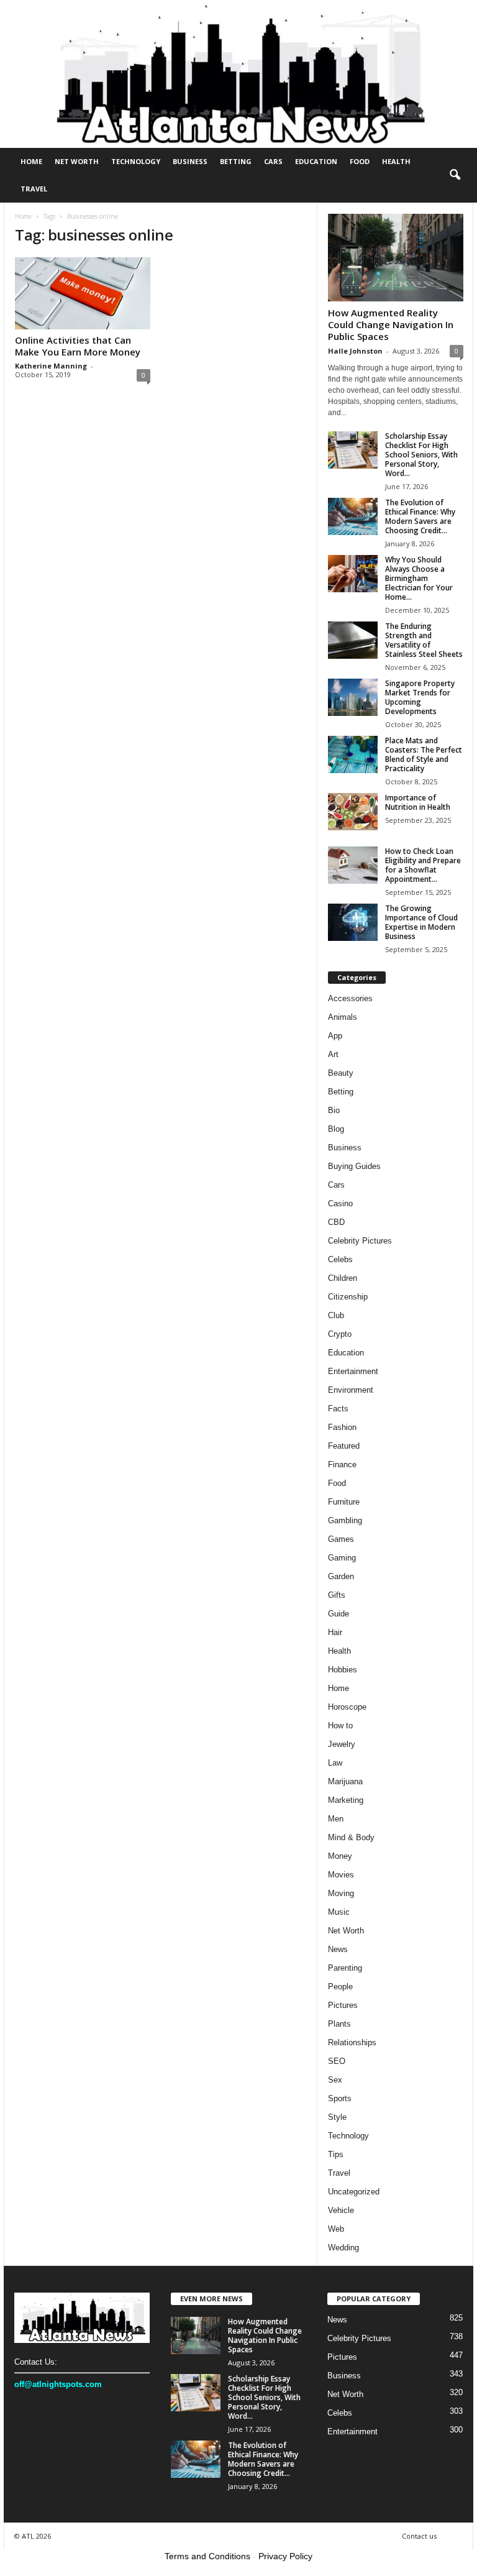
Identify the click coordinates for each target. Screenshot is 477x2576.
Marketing (346, 1800)
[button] (455, 175)
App (335, 1036)
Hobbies (343, 1670)
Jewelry (342, 1744)
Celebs (340, 1259)
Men (336, 1819)
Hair (335, 1632)
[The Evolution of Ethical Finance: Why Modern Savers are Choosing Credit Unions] (353, 516)
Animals (343, 1017)
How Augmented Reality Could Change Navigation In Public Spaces (391, 324)
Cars (273, 161)
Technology (136, 161)
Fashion (342, 1427)
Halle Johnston (355, 351)
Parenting (345, 1968)
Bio (334, 1110)
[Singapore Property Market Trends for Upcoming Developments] (353, 697)
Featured (344, 1446)
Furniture (344, 1502)
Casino (340, 1203)
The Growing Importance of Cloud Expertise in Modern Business (421, 922)
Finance (342, 1464)
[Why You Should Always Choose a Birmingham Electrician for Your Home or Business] (353, 574)
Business (190, 161)
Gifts (337, 1595)
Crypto (340, 1334)
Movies (341, 1875)
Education (316, 161)
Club (336, 1315)
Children (343, 1278)
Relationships (352, 2042)
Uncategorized (354, 2192)
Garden (341, 1576)
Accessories (350, 998)
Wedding (343, 2248)
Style (337, 2117)
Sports (340, 2098)
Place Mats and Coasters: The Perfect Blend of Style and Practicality (424, 754)
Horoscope (347, 1707)
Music (339, 1912)
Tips (336, 2154)
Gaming (342, 1558)
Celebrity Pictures (360, 1241)
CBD (336, 1222)
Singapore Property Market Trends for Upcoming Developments (420, 697)
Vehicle (341, 2210)
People (340, 1987)
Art (333, 1054)
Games (341, 1539)
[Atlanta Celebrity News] (238, 74)
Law (335, 1763)
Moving (341, 1893)
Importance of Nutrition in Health (418, 802)
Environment (351, 1390)
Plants (339, 2024)
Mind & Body (351, 1837)
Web (336, 2229)
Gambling (345, 1520)
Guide (338, 1614)
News (338, 1949)
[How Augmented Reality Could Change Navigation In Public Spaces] (396, 258)
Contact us (419, 2536)
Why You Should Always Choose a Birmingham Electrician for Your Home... (419, 578)
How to (340, 1726)
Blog (336, 1129)
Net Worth (77, 161)
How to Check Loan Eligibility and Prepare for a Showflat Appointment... (423, 865)
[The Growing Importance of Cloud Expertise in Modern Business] (353, 922)
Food (360, 161)
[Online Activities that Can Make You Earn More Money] (83, 293)
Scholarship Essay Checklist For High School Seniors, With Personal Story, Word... (421, 455)
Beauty (341, 1073)
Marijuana (345, 1781)
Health (396, 161)
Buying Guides (354, 1166)
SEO (337, 2061)
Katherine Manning (51, 366)
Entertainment (353, 1371)
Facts (338, 1409)
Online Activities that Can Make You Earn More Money (78, 346)
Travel (34, 189)
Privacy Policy (285, 2556)
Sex (335, 2080)
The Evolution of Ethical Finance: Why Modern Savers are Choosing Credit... (420, 516)
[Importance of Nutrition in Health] (353, 812)
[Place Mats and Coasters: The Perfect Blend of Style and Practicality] (353, 754)
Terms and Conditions (207, 2556)
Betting (236, 161)
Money (340, 1856)
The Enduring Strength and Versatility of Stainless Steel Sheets (424, 640)
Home (31, 161)
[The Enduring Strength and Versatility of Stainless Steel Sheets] (353, 640)
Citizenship (348, 1297)
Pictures (343, 2005)
